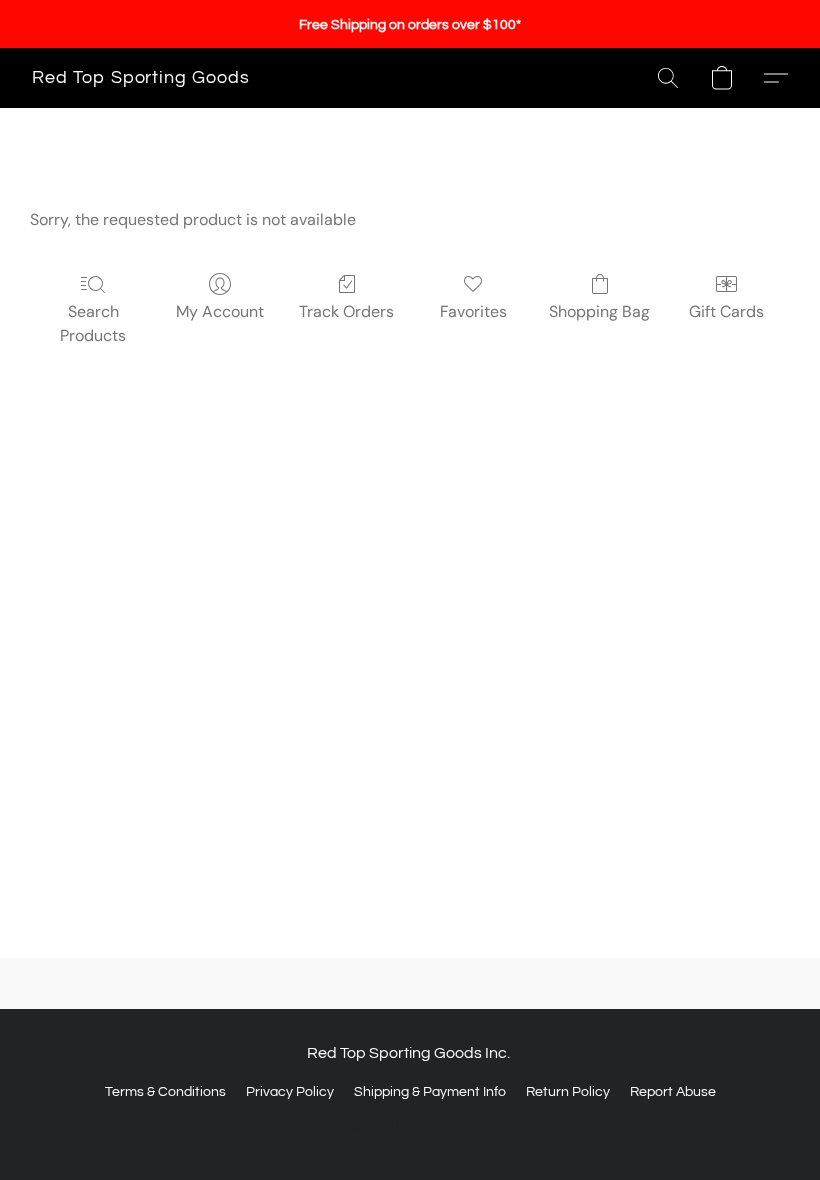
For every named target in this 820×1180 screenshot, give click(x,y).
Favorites (473, 311)
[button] (141, 78)
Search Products (93, 323)
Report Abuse (673, 1092)
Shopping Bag (599, 311)
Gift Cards (726, 311)
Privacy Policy (290, 1092)
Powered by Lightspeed (410, 1127)
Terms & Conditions (165, 1092)
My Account (220, 311)
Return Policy (568, 1092)
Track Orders (346, 311)
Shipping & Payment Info (430, 1092)
